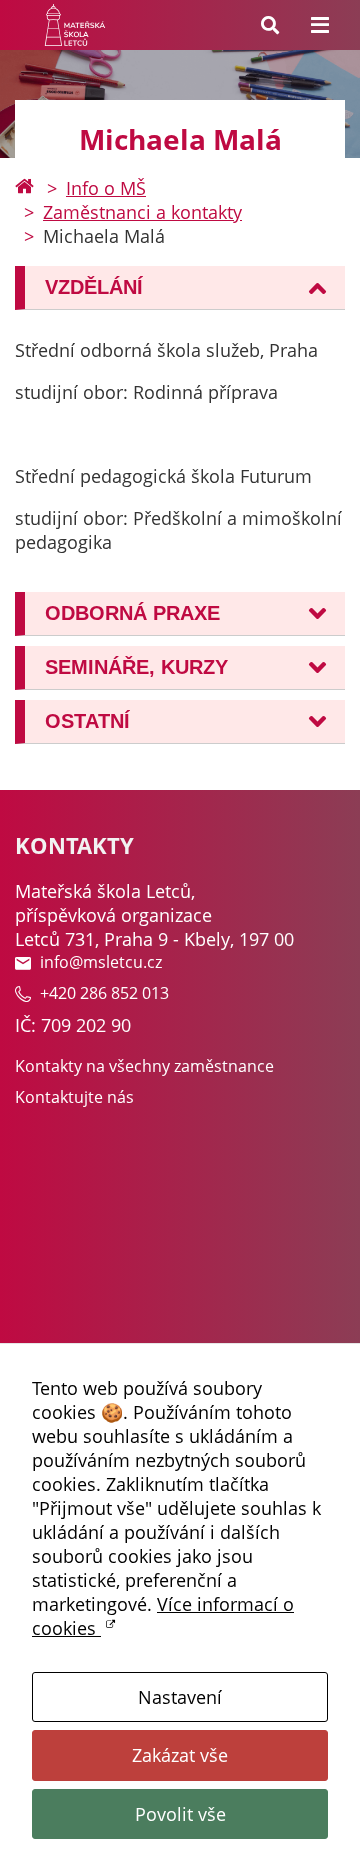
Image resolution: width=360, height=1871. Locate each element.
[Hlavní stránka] (24, 188)
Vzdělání (94, 287)
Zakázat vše (180, 1755)
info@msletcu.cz (101, 962)
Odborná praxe (132, 613)
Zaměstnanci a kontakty (142, 212)
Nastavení (180, 1697)
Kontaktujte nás (74, 1097)
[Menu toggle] (320, 25)
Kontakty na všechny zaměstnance (144, 1066)
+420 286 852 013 (104, 993)
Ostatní (87, 721)
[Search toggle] (270, 25)
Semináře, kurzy (136, 667)
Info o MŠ (106, 188)
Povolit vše (180, 1814)
